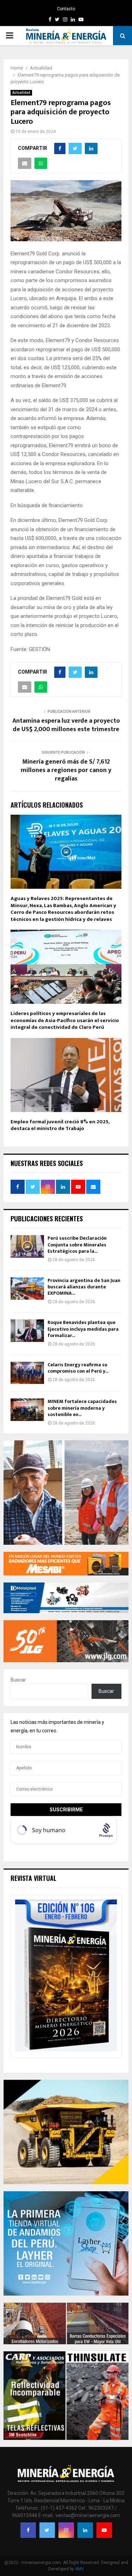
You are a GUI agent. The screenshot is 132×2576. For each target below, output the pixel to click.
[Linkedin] (85, 2530)
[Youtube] (104, 2530)
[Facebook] (28, 2530)
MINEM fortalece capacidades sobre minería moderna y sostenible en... (82, 1408)
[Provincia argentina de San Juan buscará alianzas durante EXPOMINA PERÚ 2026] (27, 1289)
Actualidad (21, 93)
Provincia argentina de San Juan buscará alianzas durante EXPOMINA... (84, 1287)
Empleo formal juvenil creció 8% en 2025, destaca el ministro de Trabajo (60, 1125)
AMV (80, 2569)
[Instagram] (66, 2530)
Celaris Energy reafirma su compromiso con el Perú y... (78, 1368)
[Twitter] (47, 2530)
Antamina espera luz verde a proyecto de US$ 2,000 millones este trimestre (66, 725)
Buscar (18, 1680)
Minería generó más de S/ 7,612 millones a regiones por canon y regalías (66, 770)
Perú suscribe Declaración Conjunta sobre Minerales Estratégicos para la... (77, 1244)
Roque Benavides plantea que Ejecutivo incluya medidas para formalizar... (83, 1329)
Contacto (66, 9)
